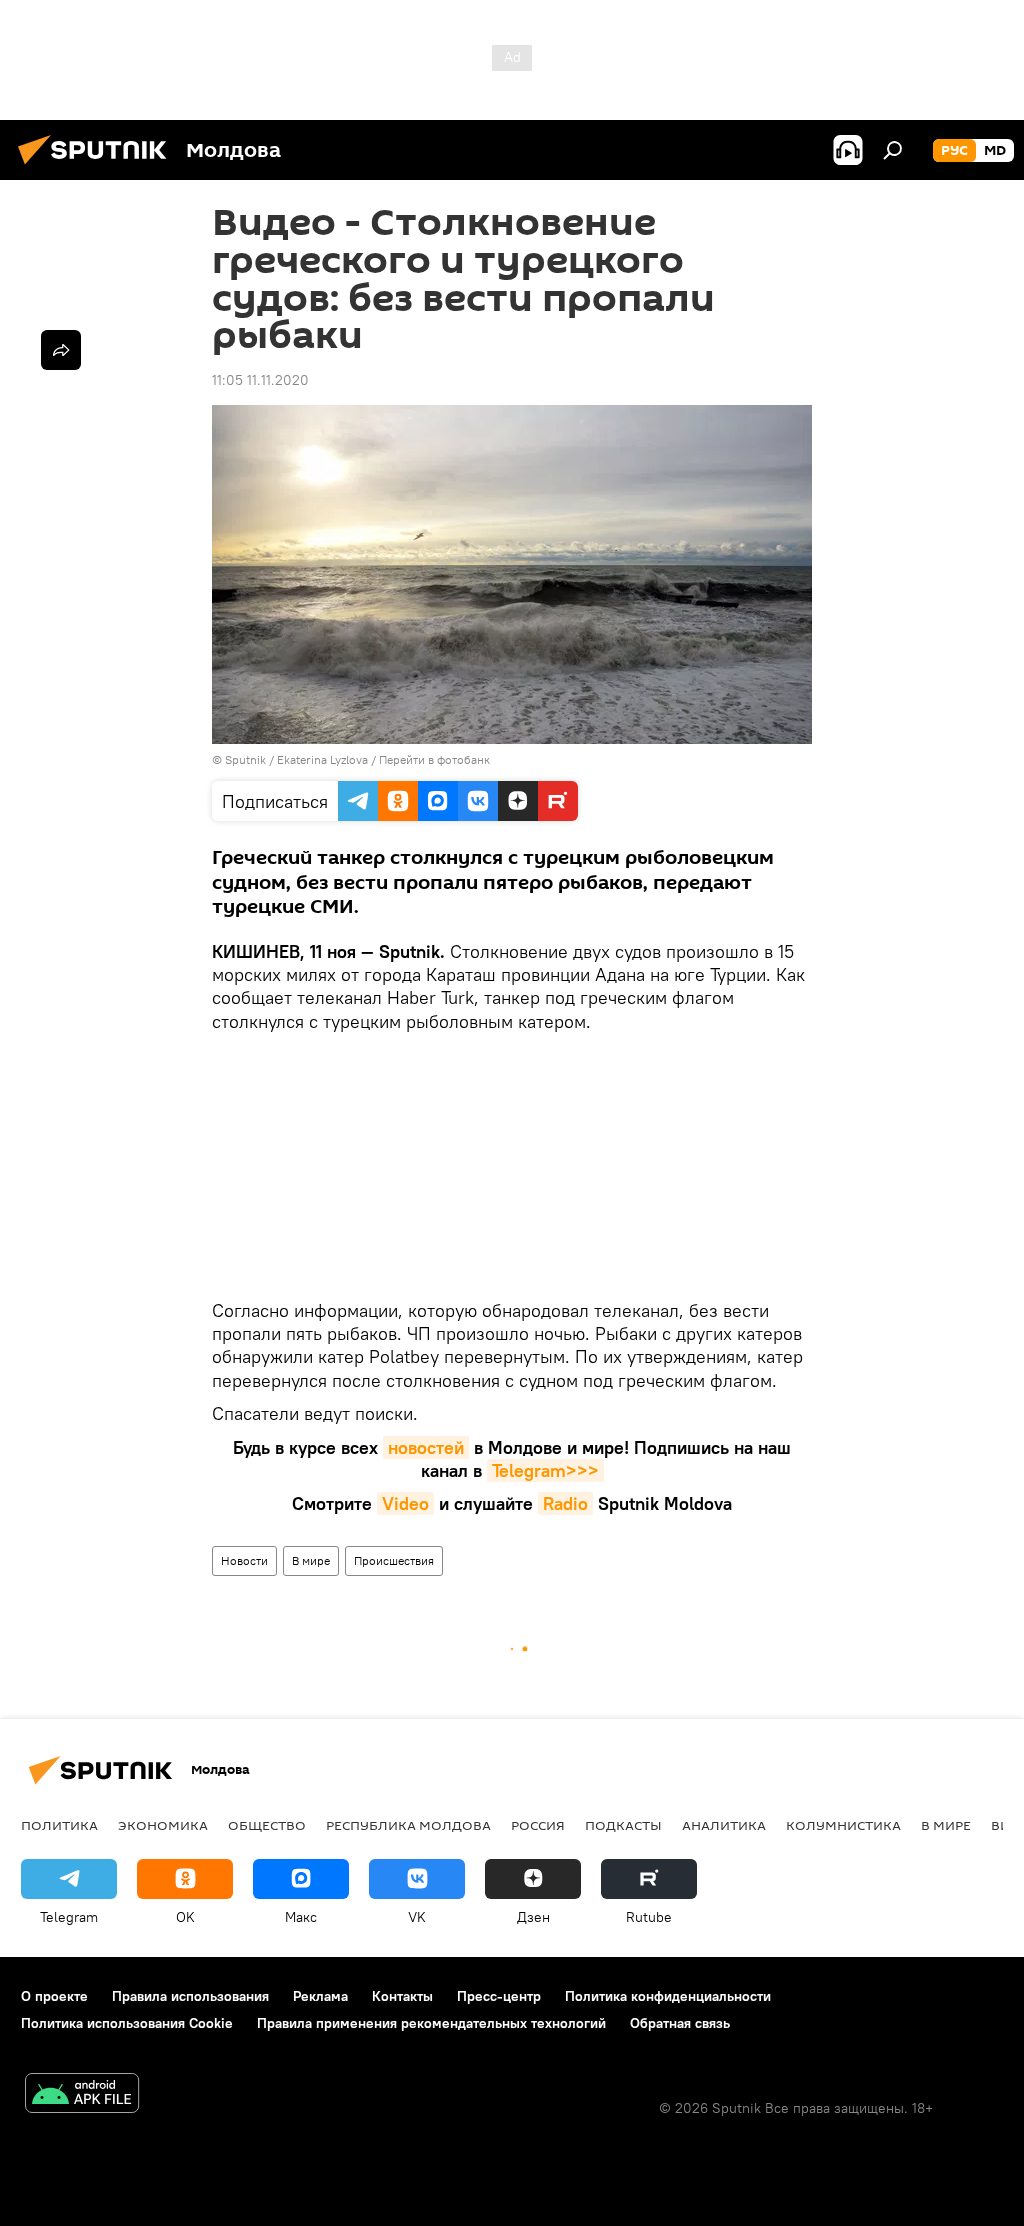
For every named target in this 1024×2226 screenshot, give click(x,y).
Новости (244, 1560)
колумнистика (843, 1825)
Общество (267, 1825)
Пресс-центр (499, 1996)
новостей (426, 1447)
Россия (538, 1825)
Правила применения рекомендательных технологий (431, 2023)
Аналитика (724, 1825)
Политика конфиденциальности (668, 1996)
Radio (565, 1503)
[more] (61, 350)
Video (405, 1503)
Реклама (320, 1996)
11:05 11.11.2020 (260, 380)
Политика (59, 1825)
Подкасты (623, 1825)
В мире (311, 1560)
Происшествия (394, 1560)
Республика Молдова (408, 1825)
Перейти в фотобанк (434, 759)
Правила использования (190, 1996)
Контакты (402, 1996)
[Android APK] (82, 2095)
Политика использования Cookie (127, 2023)
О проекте (54, 1996)
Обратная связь (680, 2023)
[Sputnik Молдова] (98, 167)
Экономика (163, 1825)
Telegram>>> (545, 1470)
